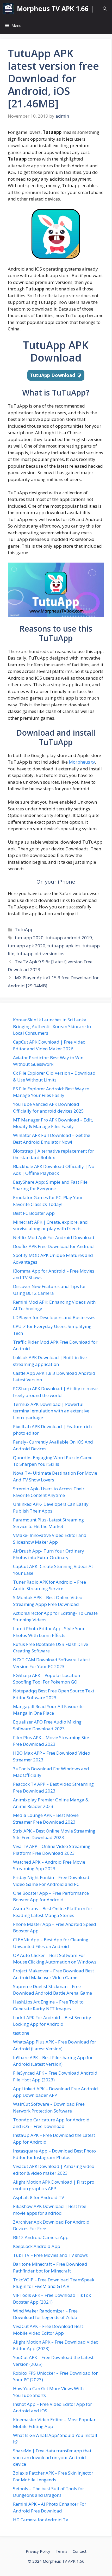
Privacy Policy (38, 2551)
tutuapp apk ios (64, 946)
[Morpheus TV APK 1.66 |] (8, 8)
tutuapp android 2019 (69, 938)
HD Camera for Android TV (41, 2520)
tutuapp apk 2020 (27, 946)
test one (21, 2033)
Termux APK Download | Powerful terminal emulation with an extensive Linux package (51, 1411)
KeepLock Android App (37, 2246)
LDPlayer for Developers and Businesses (54, 1317)
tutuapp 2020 (29, 938)
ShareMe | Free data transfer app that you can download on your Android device (52, 2457)
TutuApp (24, 929)
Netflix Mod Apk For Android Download (54, 1237)
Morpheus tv (82, 762)
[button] (105, 8)
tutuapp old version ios (40, 954)
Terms (61, 2551)
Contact (80, 2551)
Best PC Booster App (34, 1213)
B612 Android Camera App (41, 2237)
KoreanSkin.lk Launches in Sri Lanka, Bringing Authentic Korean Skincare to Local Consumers (52, 1026)
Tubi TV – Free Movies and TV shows (50, 2255)
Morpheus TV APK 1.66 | (55, 8)
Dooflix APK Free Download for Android (53, 1246)
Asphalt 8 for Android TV (39, 2197)
